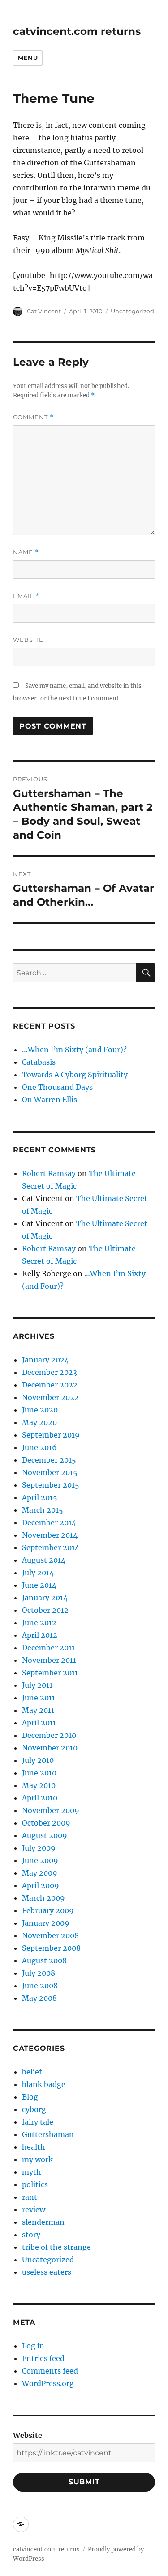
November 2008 (50, 1935)
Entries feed (43, 2358)
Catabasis (39, 1062)
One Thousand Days (57, 1087)
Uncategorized (132, 311)
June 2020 (40, 1410)
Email (26, 596)
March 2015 (43, 1510)
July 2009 (39, 1848)
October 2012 (45, 1610)
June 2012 (39, 1623)
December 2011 (48, 1648)
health (34, 2147)
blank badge (44, 2084)
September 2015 (51, 1485)
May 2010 (39, 1785)
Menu (28, 58)
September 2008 (51, 1948)
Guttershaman (48, 2134)
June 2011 (39, 1698)
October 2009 (46, 1823)
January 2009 (46, 1923)
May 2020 (39, 1422)
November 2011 (49, 1660)
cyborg (34, 2109)
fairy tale (38, 2122)
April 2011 (39, 1723)
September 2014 (51, 1547)
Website (28, 640)
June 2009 (40, 1860)
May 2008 (39, 1998)
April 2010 (40, 1798)
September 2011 (50, 1673)
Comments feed (50, 2371)
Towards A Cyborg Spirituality (75, 1075)
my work (37, 2159)
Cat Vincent (44, 311)
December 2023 (50, 1372)
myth (32, 2172)
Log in (33, 2346)
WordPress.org (48, 2383)
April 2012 (40, 1635)
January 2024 (45, 1360)
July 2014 (38, 1573)
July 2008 (39, 1973)
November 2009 (51, 1810)
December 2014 (49, 1522)
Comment (33, 417)
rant (30, 2197)
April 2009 (41, 1885)
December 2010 (49, 1735)
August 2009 (45, 1835)
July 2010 (38, 1760)
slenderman (43, 2222)
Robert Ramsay (49, 1173)
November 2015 (50, 1472)
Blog (30, 2097)
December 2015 (49, 1460)
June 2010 (39, 1773)
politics (35, 2184)
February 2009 (48, 1910)
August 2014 (44, 1560)
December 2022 (50, 1385)
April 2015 (40, 1497)
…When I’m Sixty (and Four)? (74, 1050)
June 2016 (39, 1447)
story (31, 2235)
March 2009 (43, 1898)
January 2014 (45, 1598)
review (34, 2209)
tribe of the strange (56, 2247)
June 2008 (40, 1986)
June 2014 (39, 1585)
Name (26, 552)
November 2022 (50, 1397)
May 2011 (38, 1710)
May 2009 (40, 1873)
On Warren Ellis (50, 1100)
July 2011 (37, 1685)
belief (32, 2072)
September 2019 (51, 1435)
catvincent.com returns (77, 31)
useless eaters (47, 2272)
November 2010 (50, 1748)
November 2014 (50, 1535)
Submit (84, 2482)
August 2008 (44, 1960)
